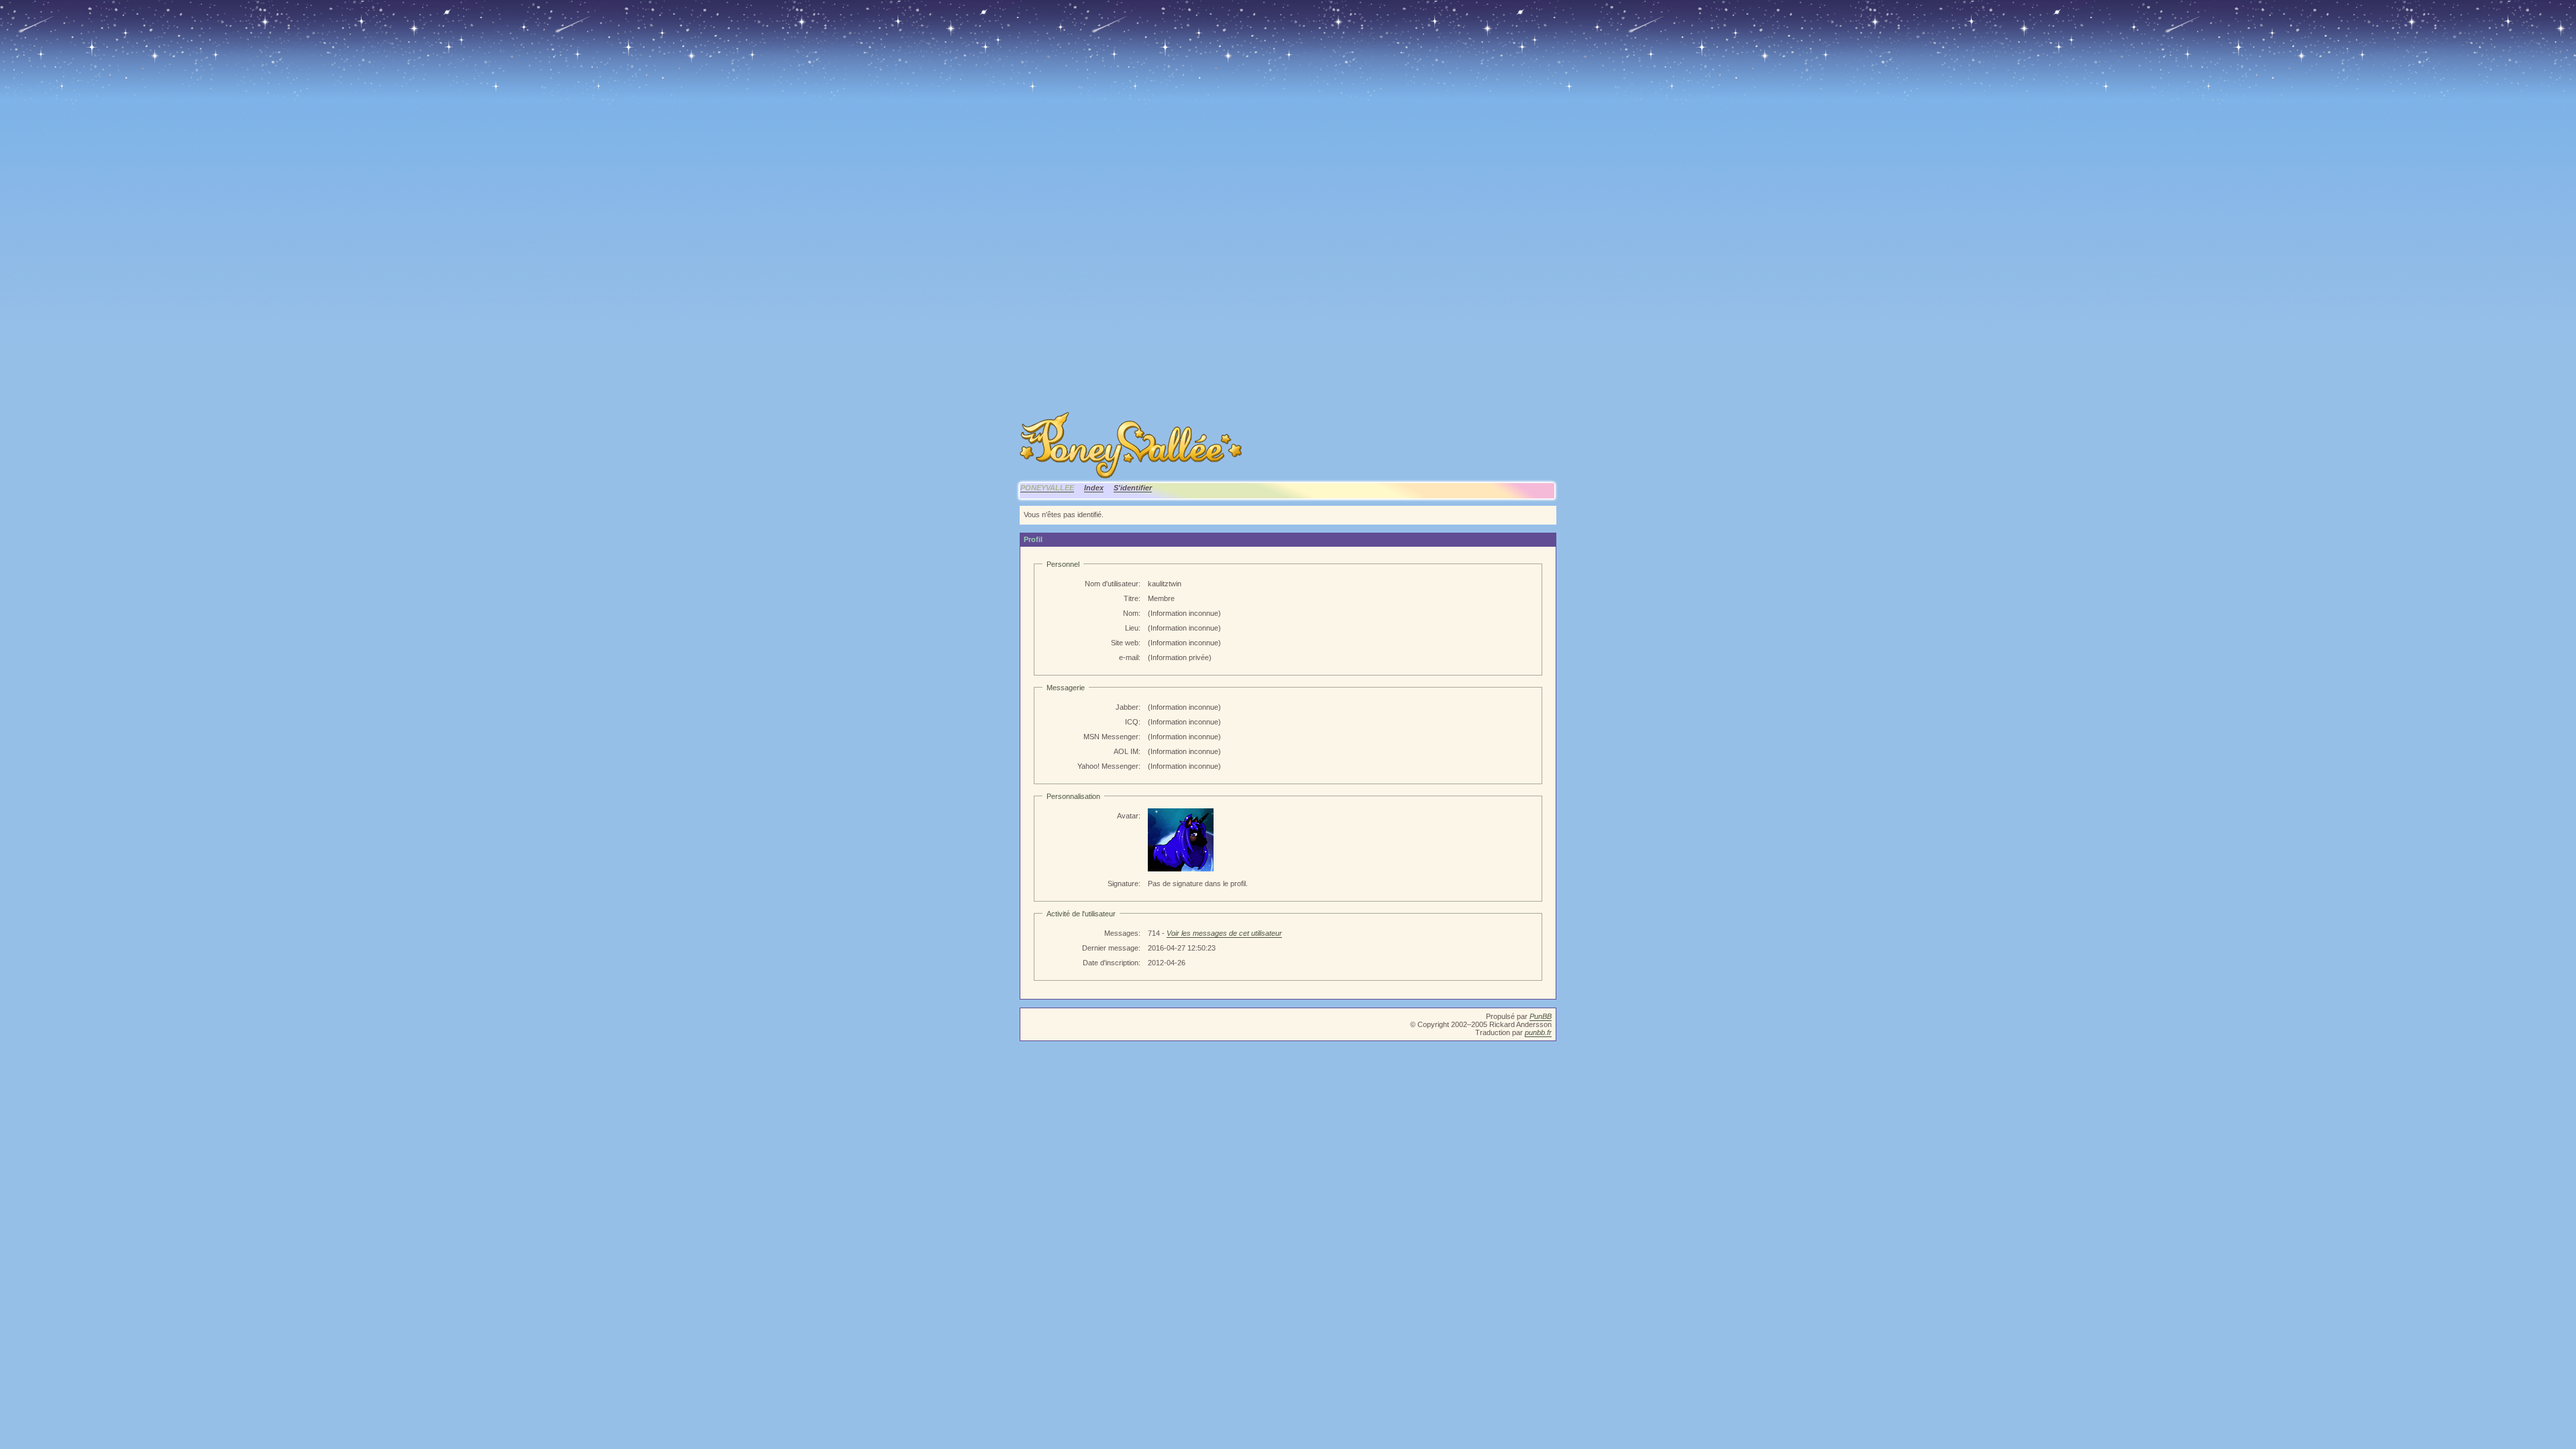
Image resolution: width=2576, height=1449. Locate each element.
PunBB (1541, 1016)
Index (1094, 488)
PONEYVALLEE (1047, 488)
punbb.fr (1538, 1032)
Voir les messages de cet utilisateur (1224, 933)
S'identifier (1133, 488)
